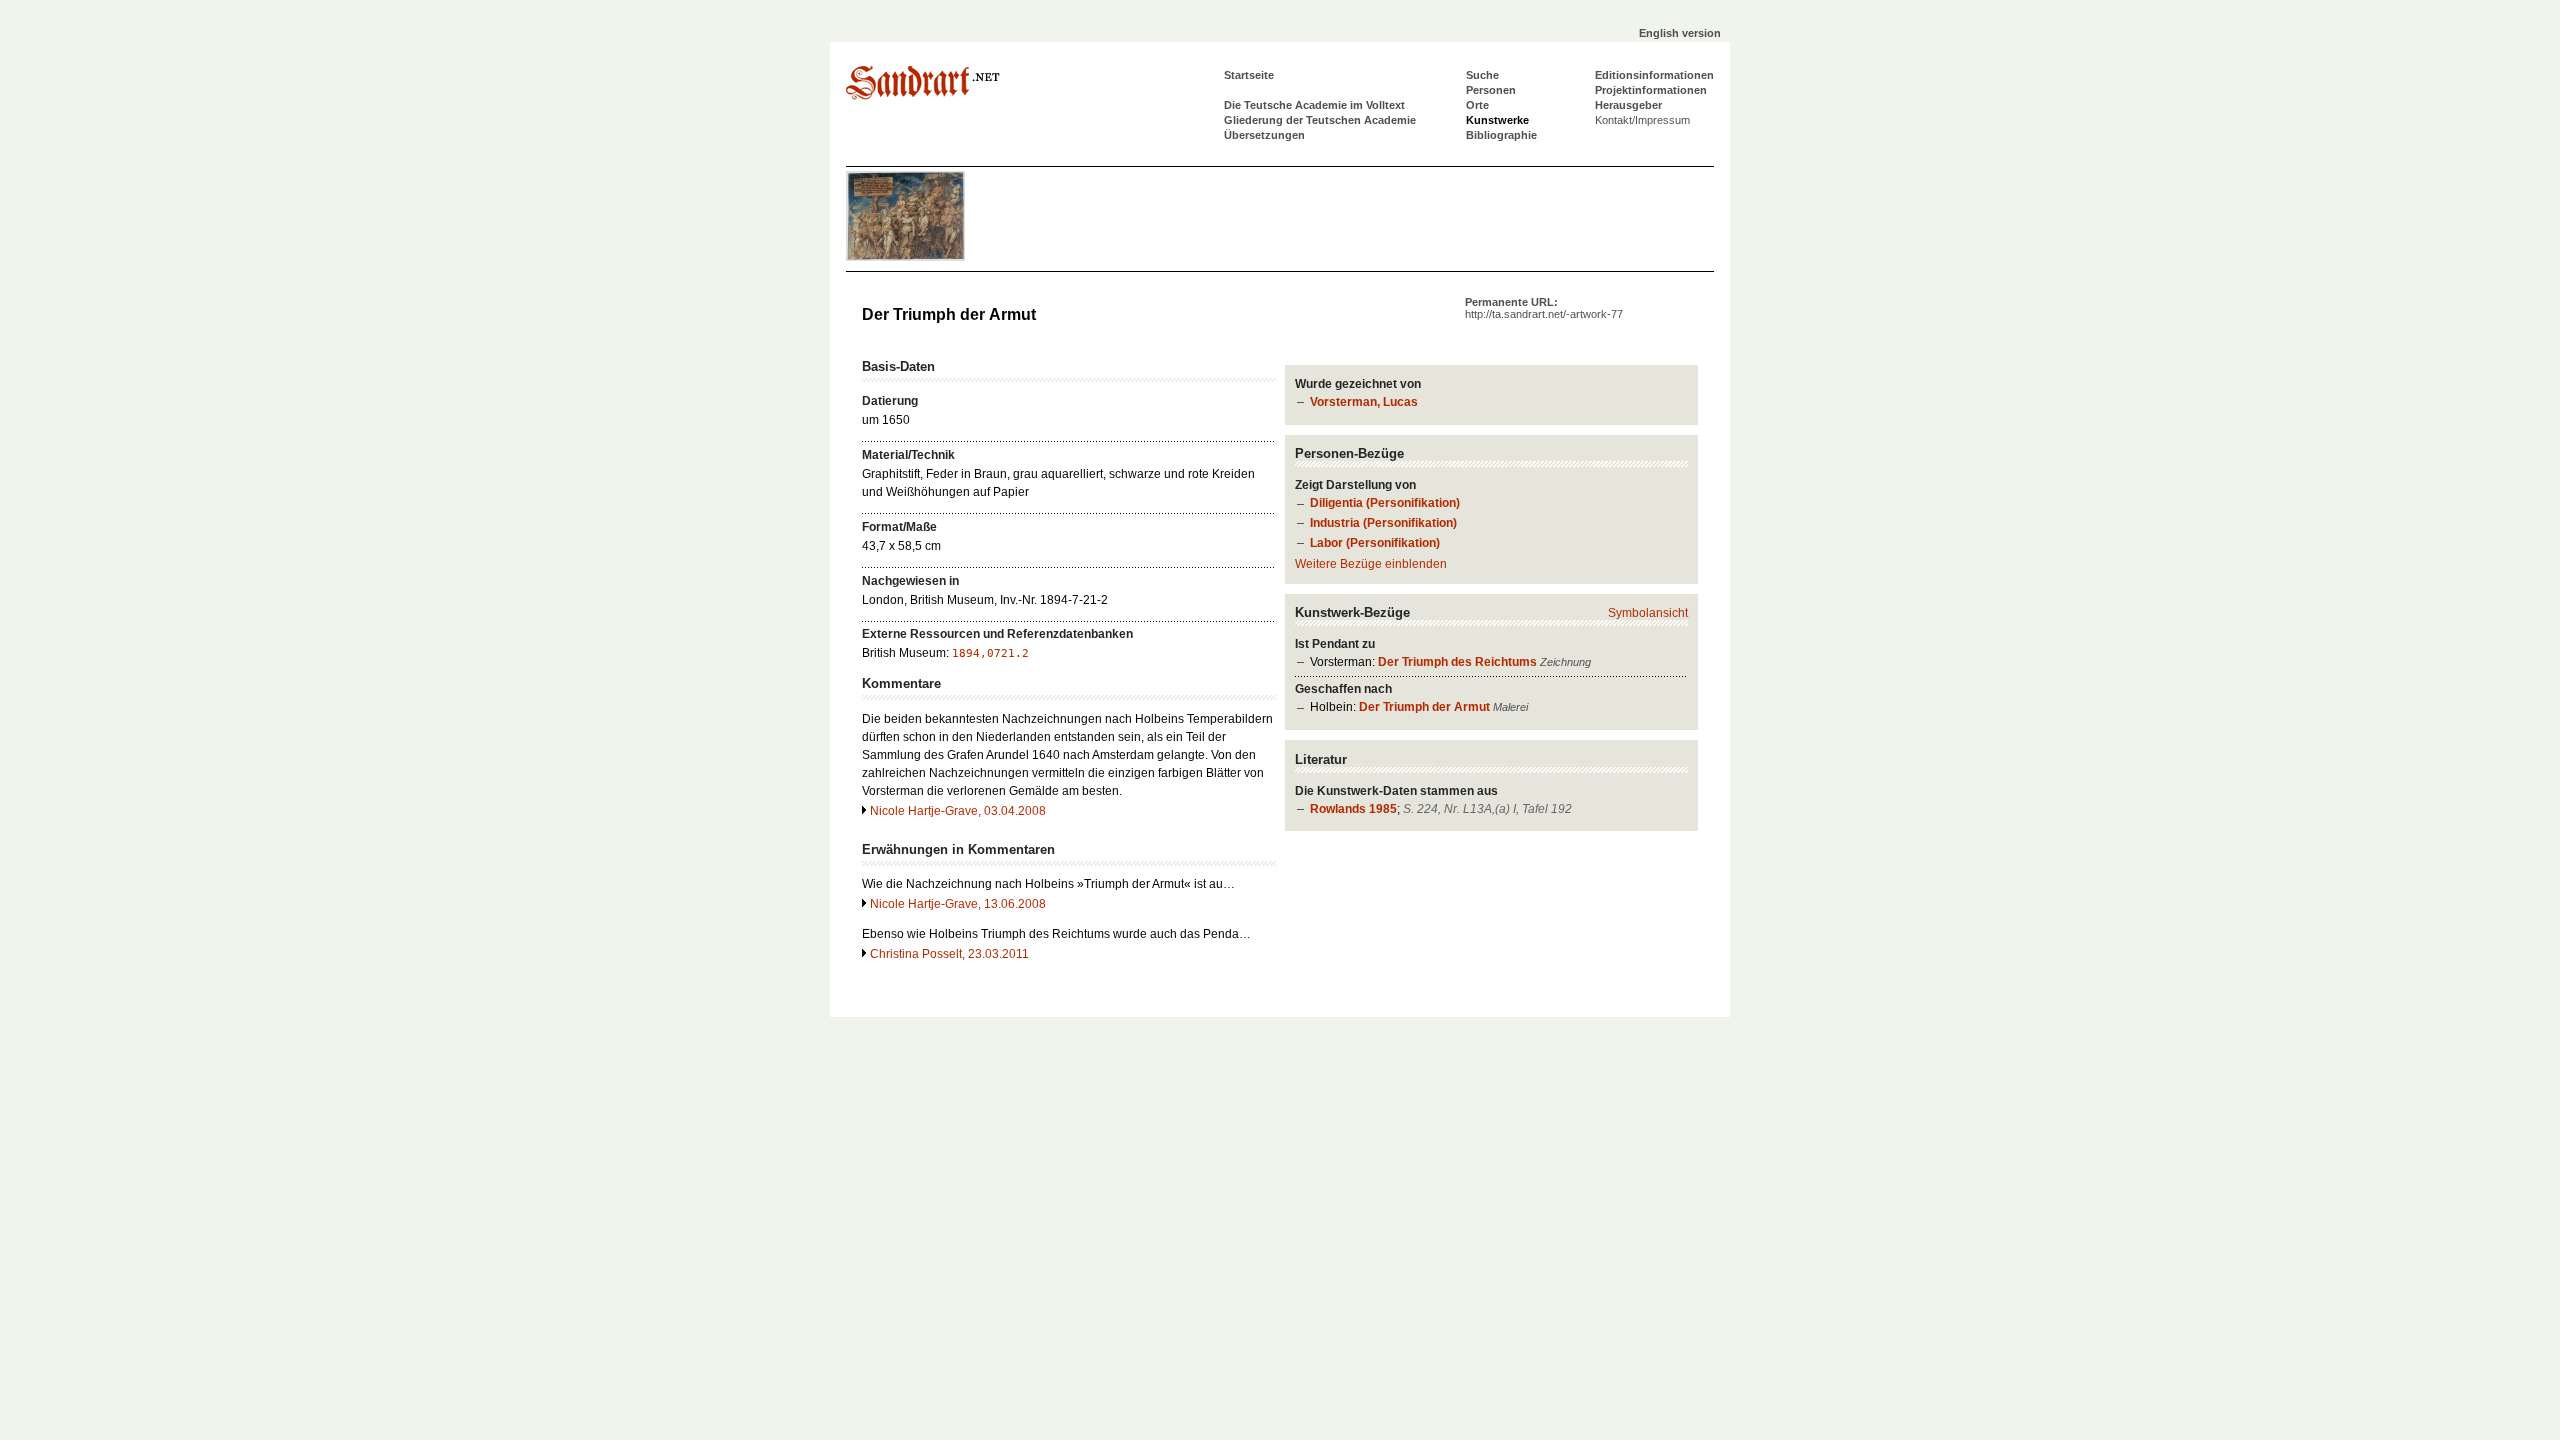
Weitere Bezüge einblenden (1371, 564)
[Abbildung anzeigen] (906, 257)
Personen (1491, 90)
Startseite (1249, 75)
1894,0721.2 (990, 653)
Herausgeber (1628, 105)
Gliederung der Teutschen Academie (1320, 120)
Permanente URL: (1544, 308)
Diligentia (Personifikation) (1385, 503)
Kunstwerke (1497, 120)
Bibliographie (1501, 135)
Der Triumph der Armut (1424, 707)
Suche (1482, 75)
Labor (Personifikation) (1375, 543)
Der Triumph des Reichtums (1457, 662)
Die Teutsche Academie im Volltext (1314, 105)
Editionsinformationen (1654, 75)
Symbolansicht (1648, 613)
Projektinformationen (1651, 90)
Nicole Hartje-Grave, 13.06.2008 (958, 904)
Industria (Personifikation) (1383, 523)
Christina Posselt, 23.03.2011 (949, 954)
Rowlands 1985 (1353, 809)
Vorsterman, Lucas (1364, 402)
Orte (1477, 105)
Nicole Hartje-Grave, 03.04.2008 (958, 811)
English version (1680, 33)
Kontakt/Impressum (1642, 120)
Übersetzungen (1264, 135)
